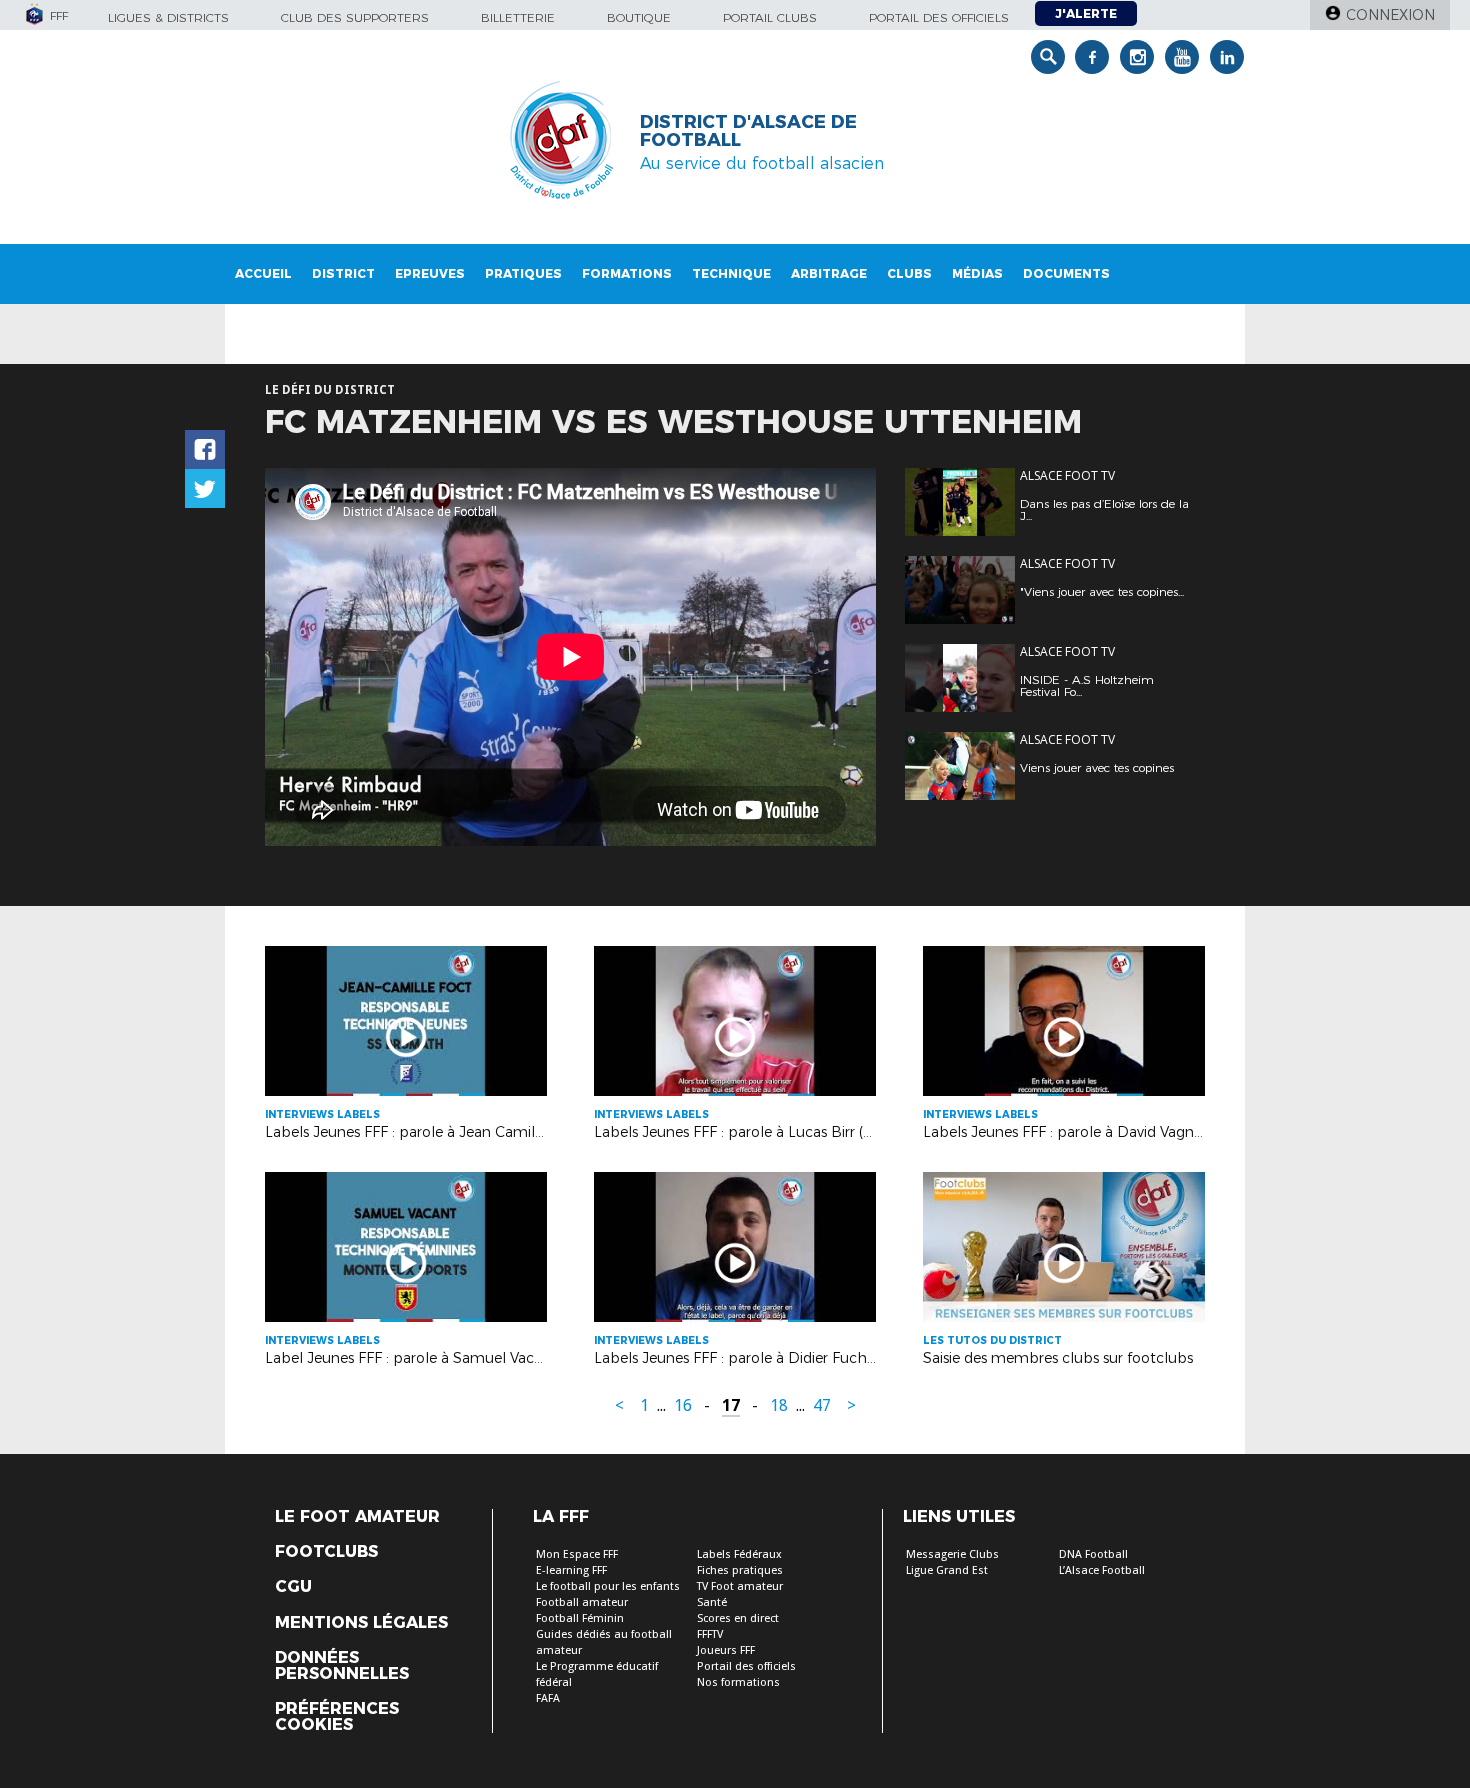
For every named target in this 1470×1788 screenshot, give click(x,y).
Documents (1066, 273)
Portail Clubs (770, 17)
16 (683, 1405)
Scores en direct (738, 1618)
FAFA (548, 1698)
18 (779, 1405)
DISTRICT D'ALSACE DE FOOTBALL (748, 131)
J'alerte (1086, 13)
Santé (712, 1602)
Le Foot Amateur (357, 1517)
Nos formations (738, 1682)
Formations (627, 273)
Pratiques (523, 273)
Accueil (263, 273)
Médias (977, 273)
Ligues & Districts (168, 17)
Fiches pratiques (740, 1570)
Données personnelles (342, 1666)
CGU (293, 1587)
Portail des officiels (939, 17)
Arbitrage (829, 273)
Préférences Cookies (337, 1717)
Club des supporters (355, 17)
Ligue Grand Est (947, 1570)
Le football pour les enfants (608, 1586)
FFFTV (710, 1634)
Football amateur (582, 1602)
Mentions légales (361, 1623)
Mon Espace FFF (577, 1554)
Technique (731, 273)
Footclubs (326, 1552)
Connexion (1390, 15)
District (343, 273)
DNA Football (1093, 1554)
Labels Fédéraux (739, 1554)
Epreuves (430, 273)
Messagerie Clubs (952, 1554)
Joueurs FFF (726, 1650)
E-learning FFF (571, 1570)
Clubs (909, 273)
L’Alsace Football (1102, 1570)
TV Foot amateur (740, 1586)
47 (822, 1405)
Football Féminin (580, 1618)
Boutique (639, 17)
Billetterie (518, 17)
